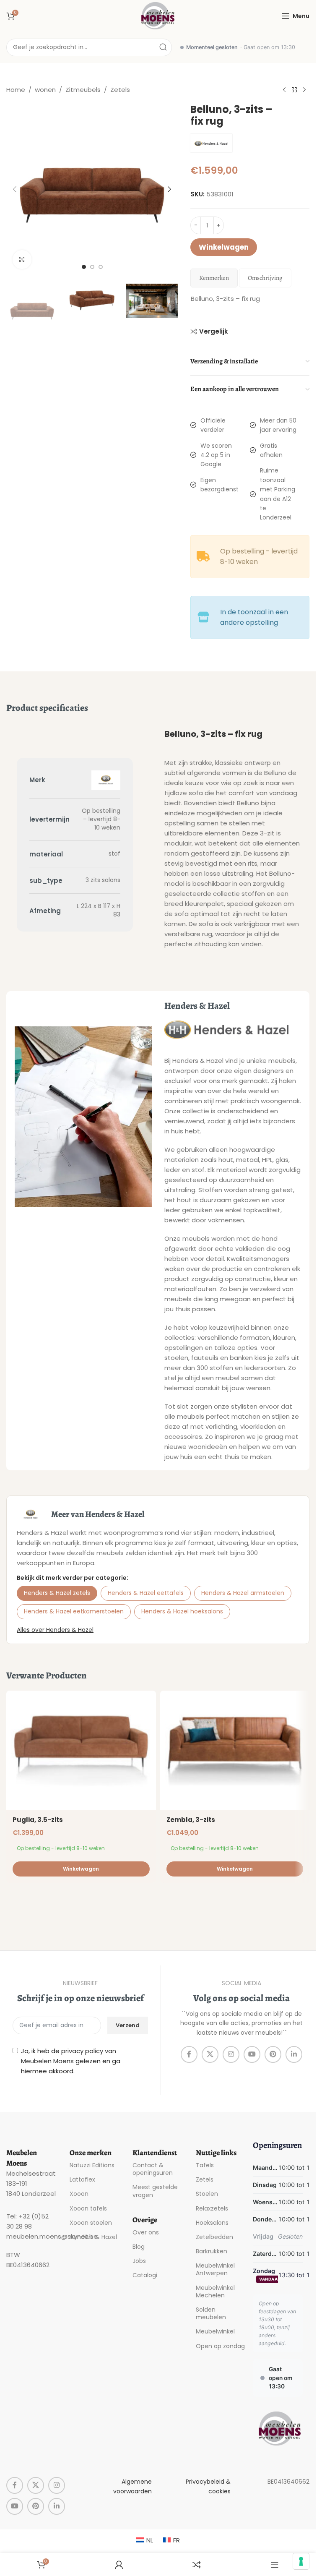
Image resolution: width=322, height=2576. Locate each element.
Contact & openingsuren (153, 2169)
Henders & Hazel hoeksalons (182, 1611)
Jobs (139, 2261)
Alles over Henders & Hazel (55, 1630)
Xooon (79, 2194)
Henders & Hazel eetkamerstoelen (74, 1611)
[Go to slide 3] (101, 267)
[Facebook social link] (189, 2054)
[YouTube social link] (252, 2054)
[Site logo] (158, 15)
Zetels (120, 90)
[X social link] (210, 2054)
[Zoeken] (163, 47)
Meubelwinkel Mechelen (215, 2292)
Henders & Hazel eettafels (146, 1593)
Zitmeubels (83, 90)
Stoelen (207, 2194)
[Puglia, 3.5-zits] (81, 1750)
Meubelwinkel (215, 2331)
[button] (15, 189)
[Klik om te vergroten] (22, 260)
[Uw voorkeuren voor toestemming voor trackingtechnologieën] (301, 2561)
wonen (45, 90)
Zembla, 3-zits (191, 1820)
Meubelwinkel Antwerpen (215, 2269)
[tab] (214, 278)
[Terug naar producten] (294, 90)
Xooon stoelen (91, 2223)
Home (16, 90)
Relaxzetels (212, 2208)
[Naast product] (304, 90)
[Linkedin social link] (294, 2054)
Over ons (146, 2232)
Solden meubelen (211, 2313)
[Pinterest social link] (273, 2054)
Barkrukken (212, 2251)
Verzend (128, 2025)
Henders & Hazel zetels (57, 1593)
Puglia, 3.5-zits (38, 1820)
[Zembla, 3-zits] (235, 1750)
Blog (139, 2247)
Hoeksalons (212, 2223)
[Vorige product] (284, 90)
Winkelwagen (224, 247)
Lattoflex (82, 2179)
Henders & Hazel (93, 2237)
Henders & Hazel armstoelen (243, 1593)
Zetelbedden (214, 2237)
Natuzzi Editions (92, 2165)
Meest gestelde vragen (155, 2191)
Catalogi (145, 2275)
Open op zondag (220, 2346)
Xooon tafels (88, 2208)
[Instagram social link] (231, 2054)
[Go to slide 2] (92, 267)
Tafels (205, 2165)
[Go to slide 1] (84, 267)
